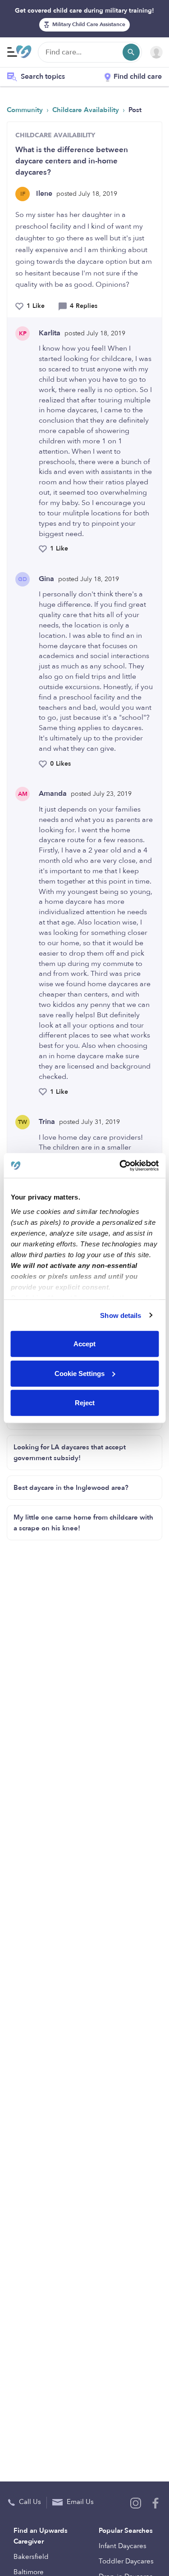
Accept (84, 1344)
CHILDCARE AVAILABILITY (55, 135)
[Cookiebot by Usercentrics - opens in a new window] (120, 1165)
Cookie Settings (80, 1373)
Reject (85, 1403)
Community (26, 110)
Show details (121, 1315)
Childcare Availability (87, 110)
